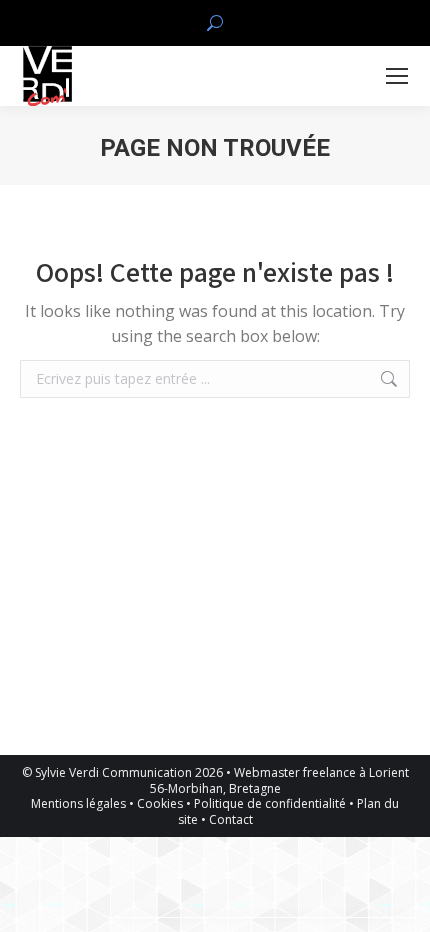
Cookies (160, 803)
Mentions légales (78, 803)
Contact (231, 819)
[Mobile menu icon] (397, 76)
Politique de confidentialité (270, 803)
